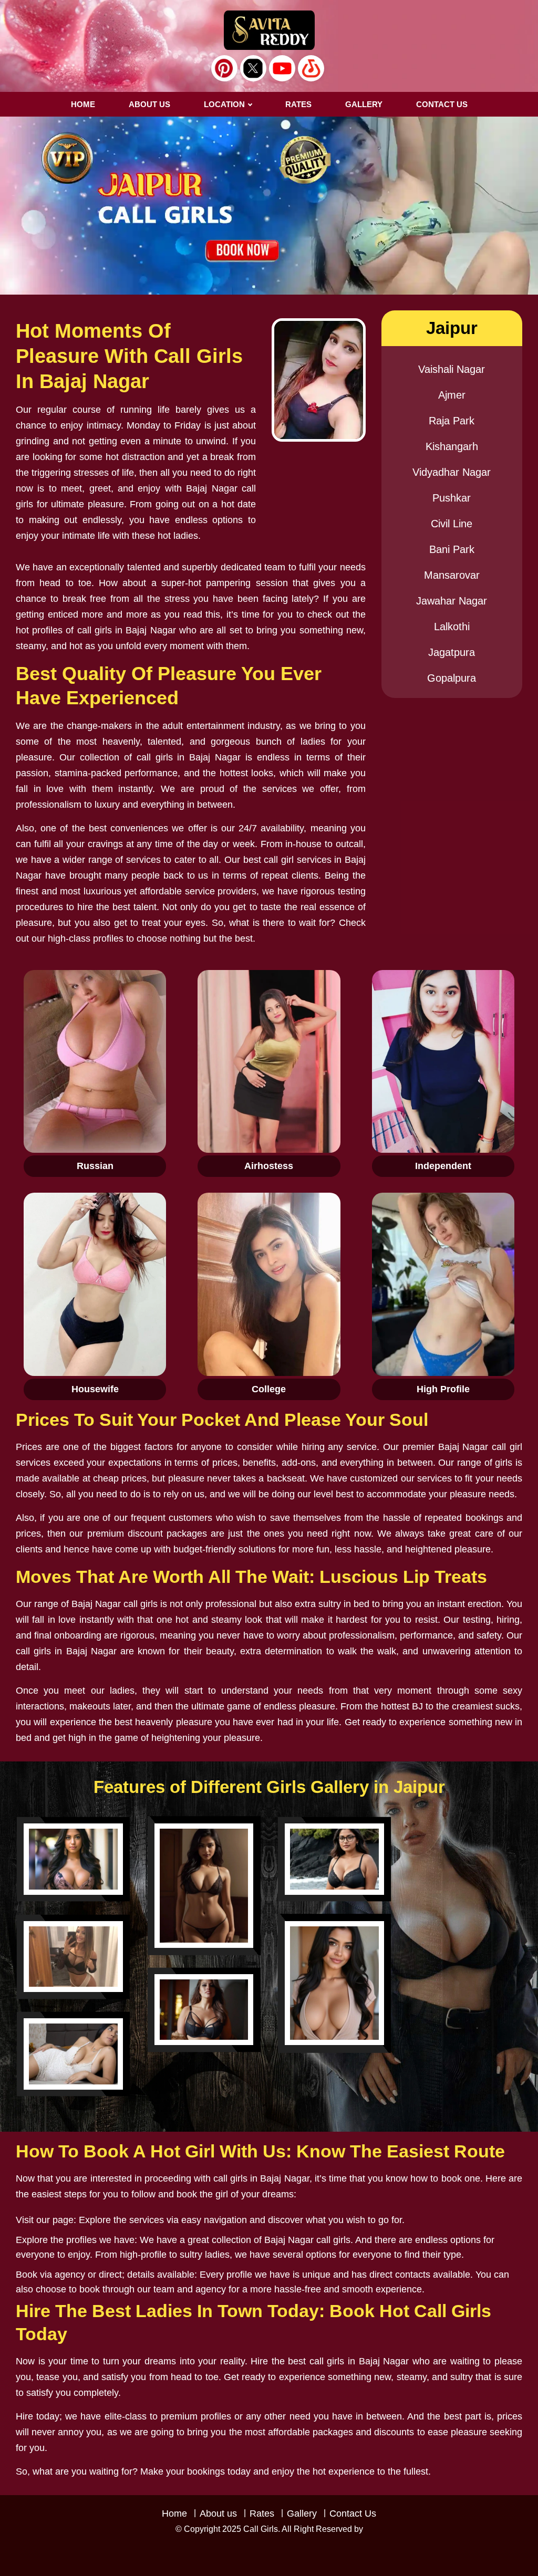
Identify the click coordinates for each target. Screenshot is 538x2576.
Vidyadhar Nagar (452, 472)
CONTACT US (442, 104)
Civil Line (452, 524)
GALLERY (364, 104)
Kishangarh (452, 446)
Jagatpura (452, 652)
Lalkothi (452, 627)
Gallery (302, 2514)
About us (149, 104)
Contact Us (353, 2514)
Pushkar (452, 498)
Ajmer (452, 395)
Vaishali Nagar (452, 369)
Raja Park (452, 421)
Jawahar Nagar (452, 601)
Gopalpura (452, 678)
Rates (262, 2514)
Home (83, 104)
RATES (298, 104)
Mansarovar (452, 575)
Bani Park (452, 549)
